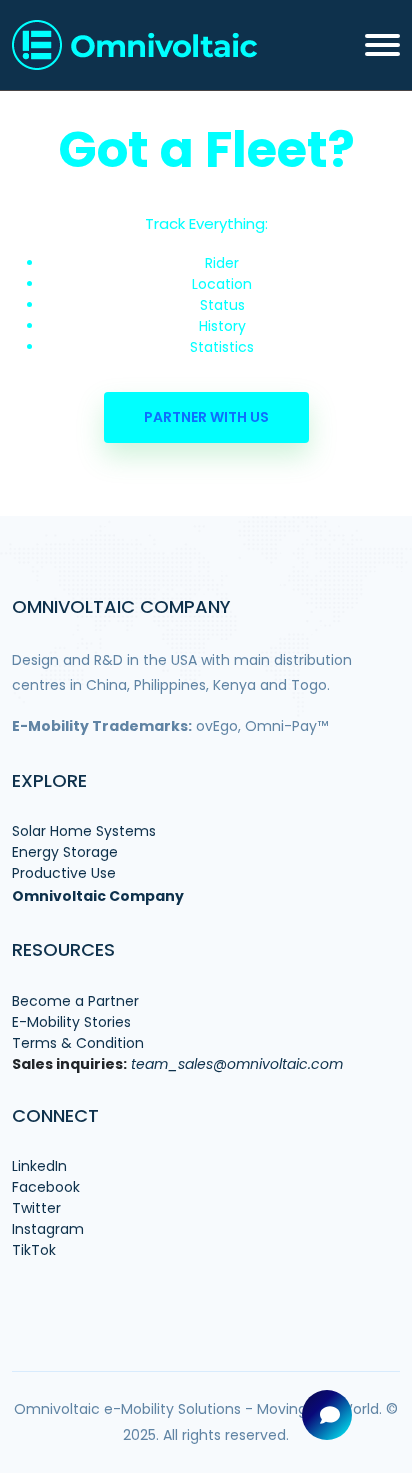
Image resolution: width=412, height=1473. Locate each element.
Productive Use (64, 873)
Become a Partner (75, 1001)
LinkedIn (39, 1166)
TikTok (34, 1250)
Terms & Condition (78, 1043)
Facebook (46, 1187)
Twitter (36, 1208)
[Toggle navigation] (382, 45)
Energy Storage (65, 852)
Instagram (48, 1229)
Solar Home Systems (84, 831)
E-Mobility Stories (71, 1022)
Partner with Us (206, 417)
